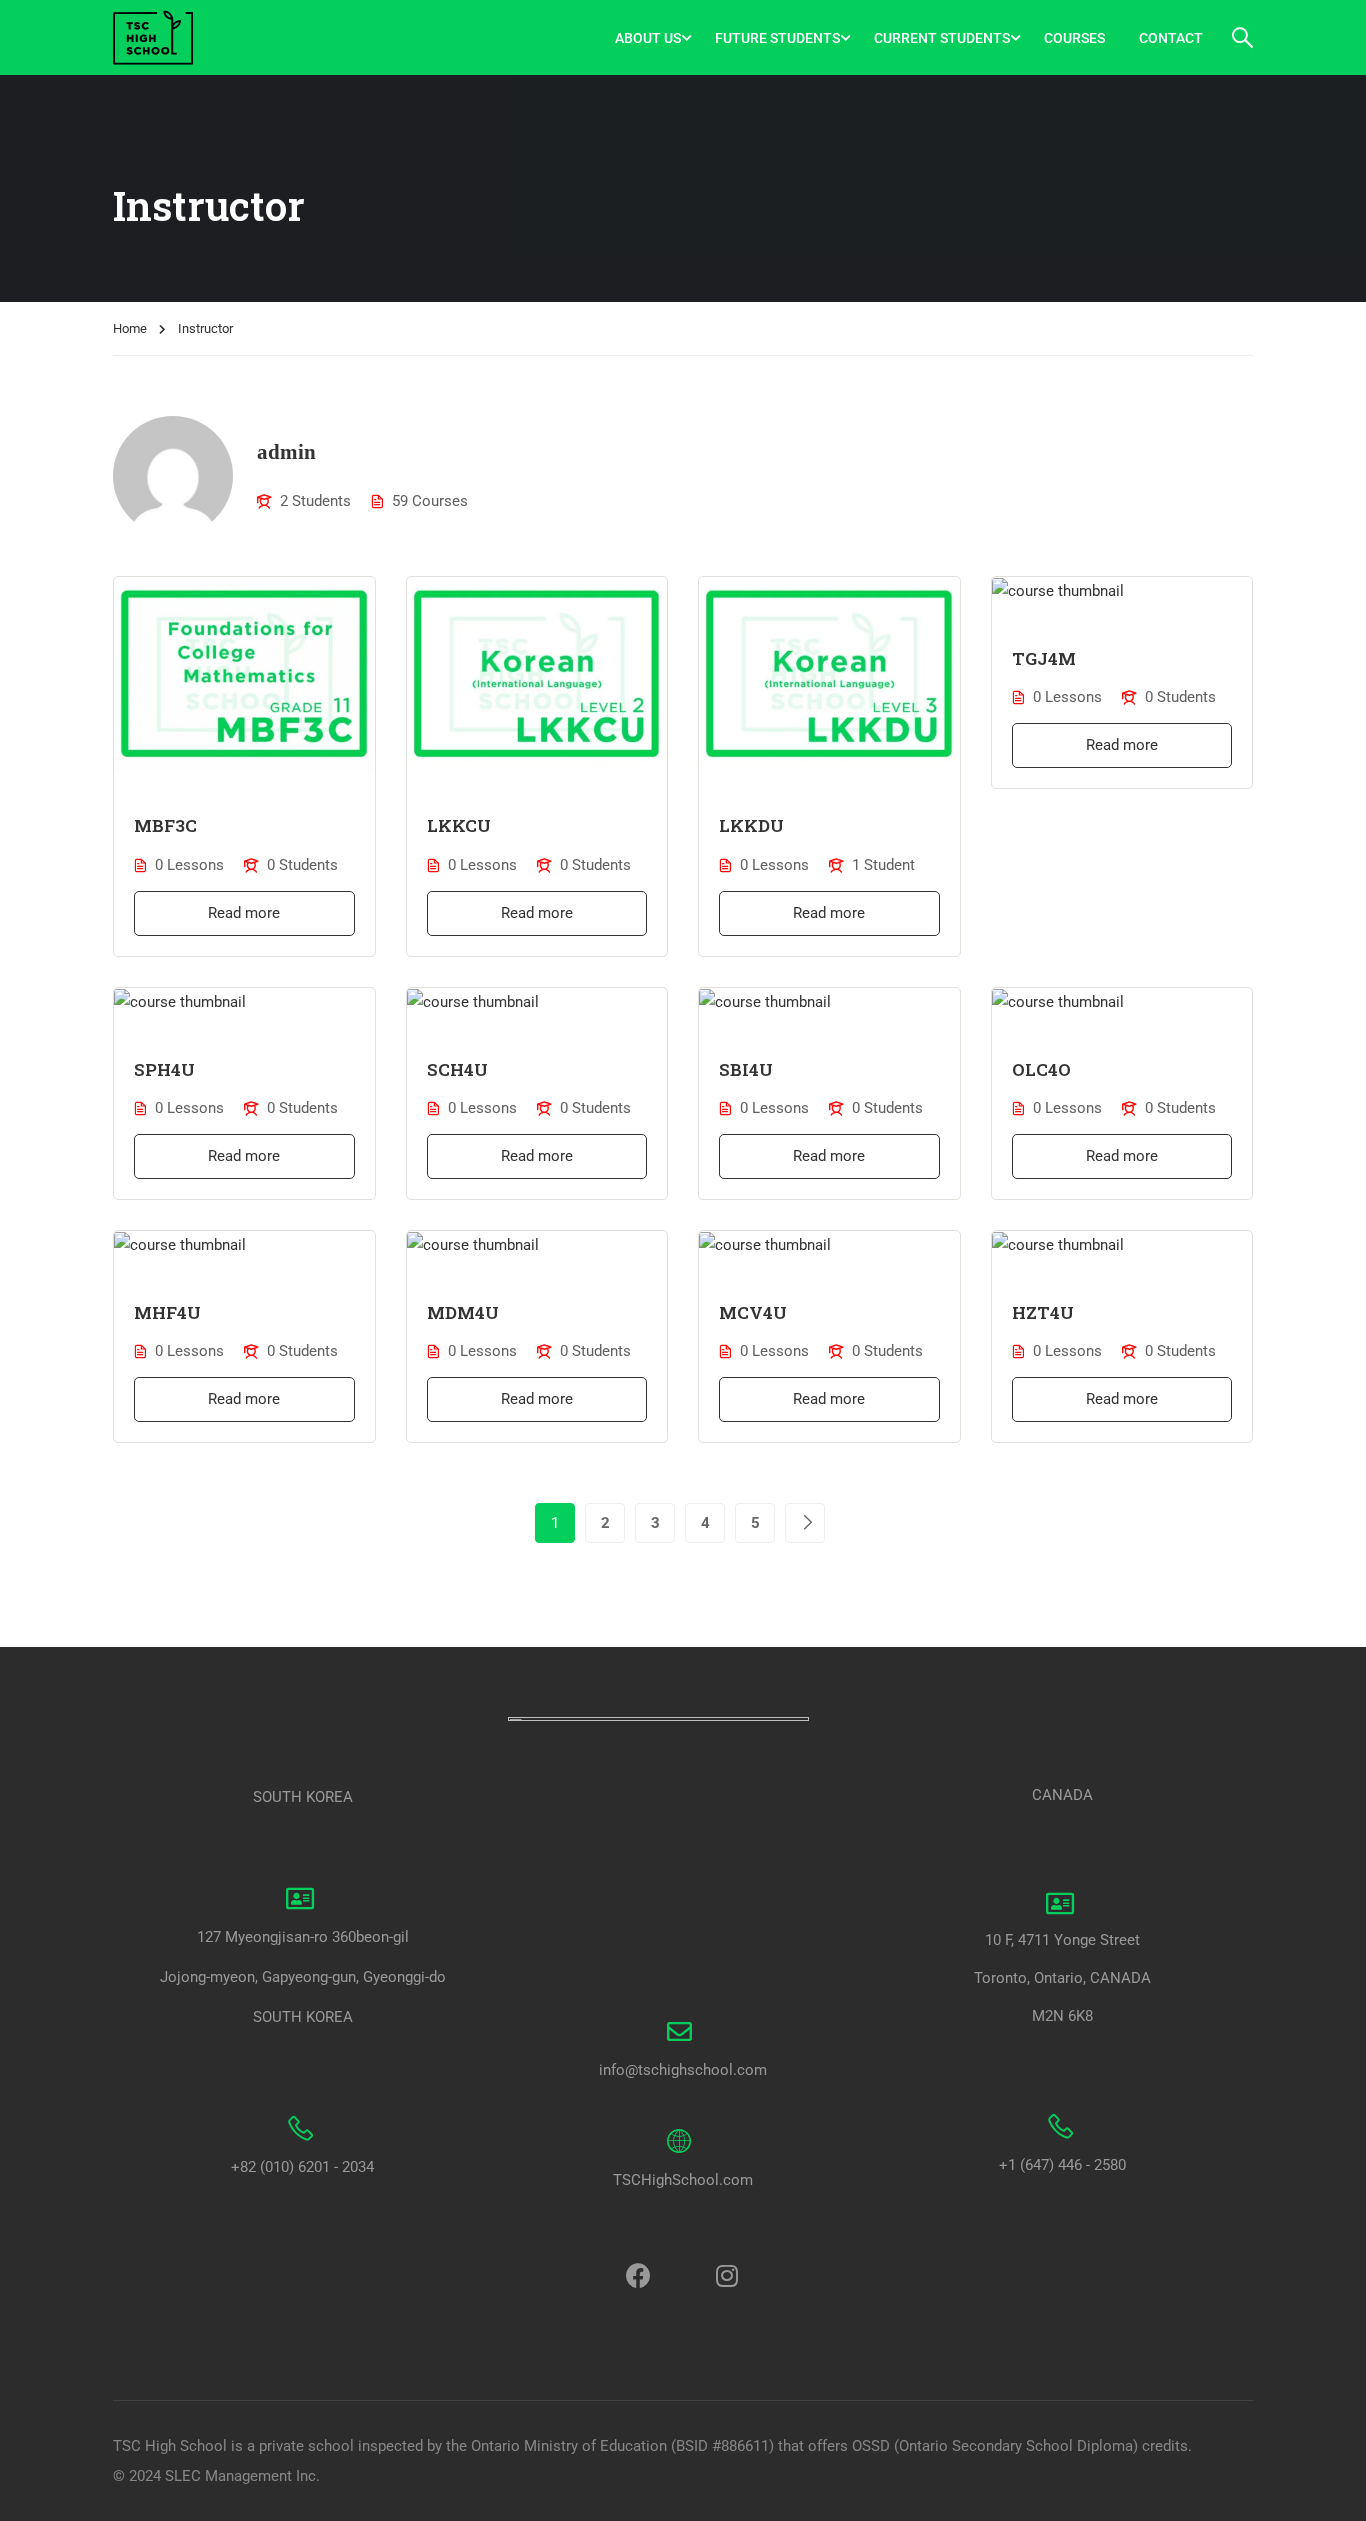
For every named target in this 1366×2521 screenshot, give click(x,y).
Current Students (942, 38)
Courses (1074, 38)
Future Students (777, 38)
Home (130, 328)
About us (648, 38)
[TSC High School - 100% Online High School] (189, 37)
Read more (244, 913)
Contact (1171, 38)
